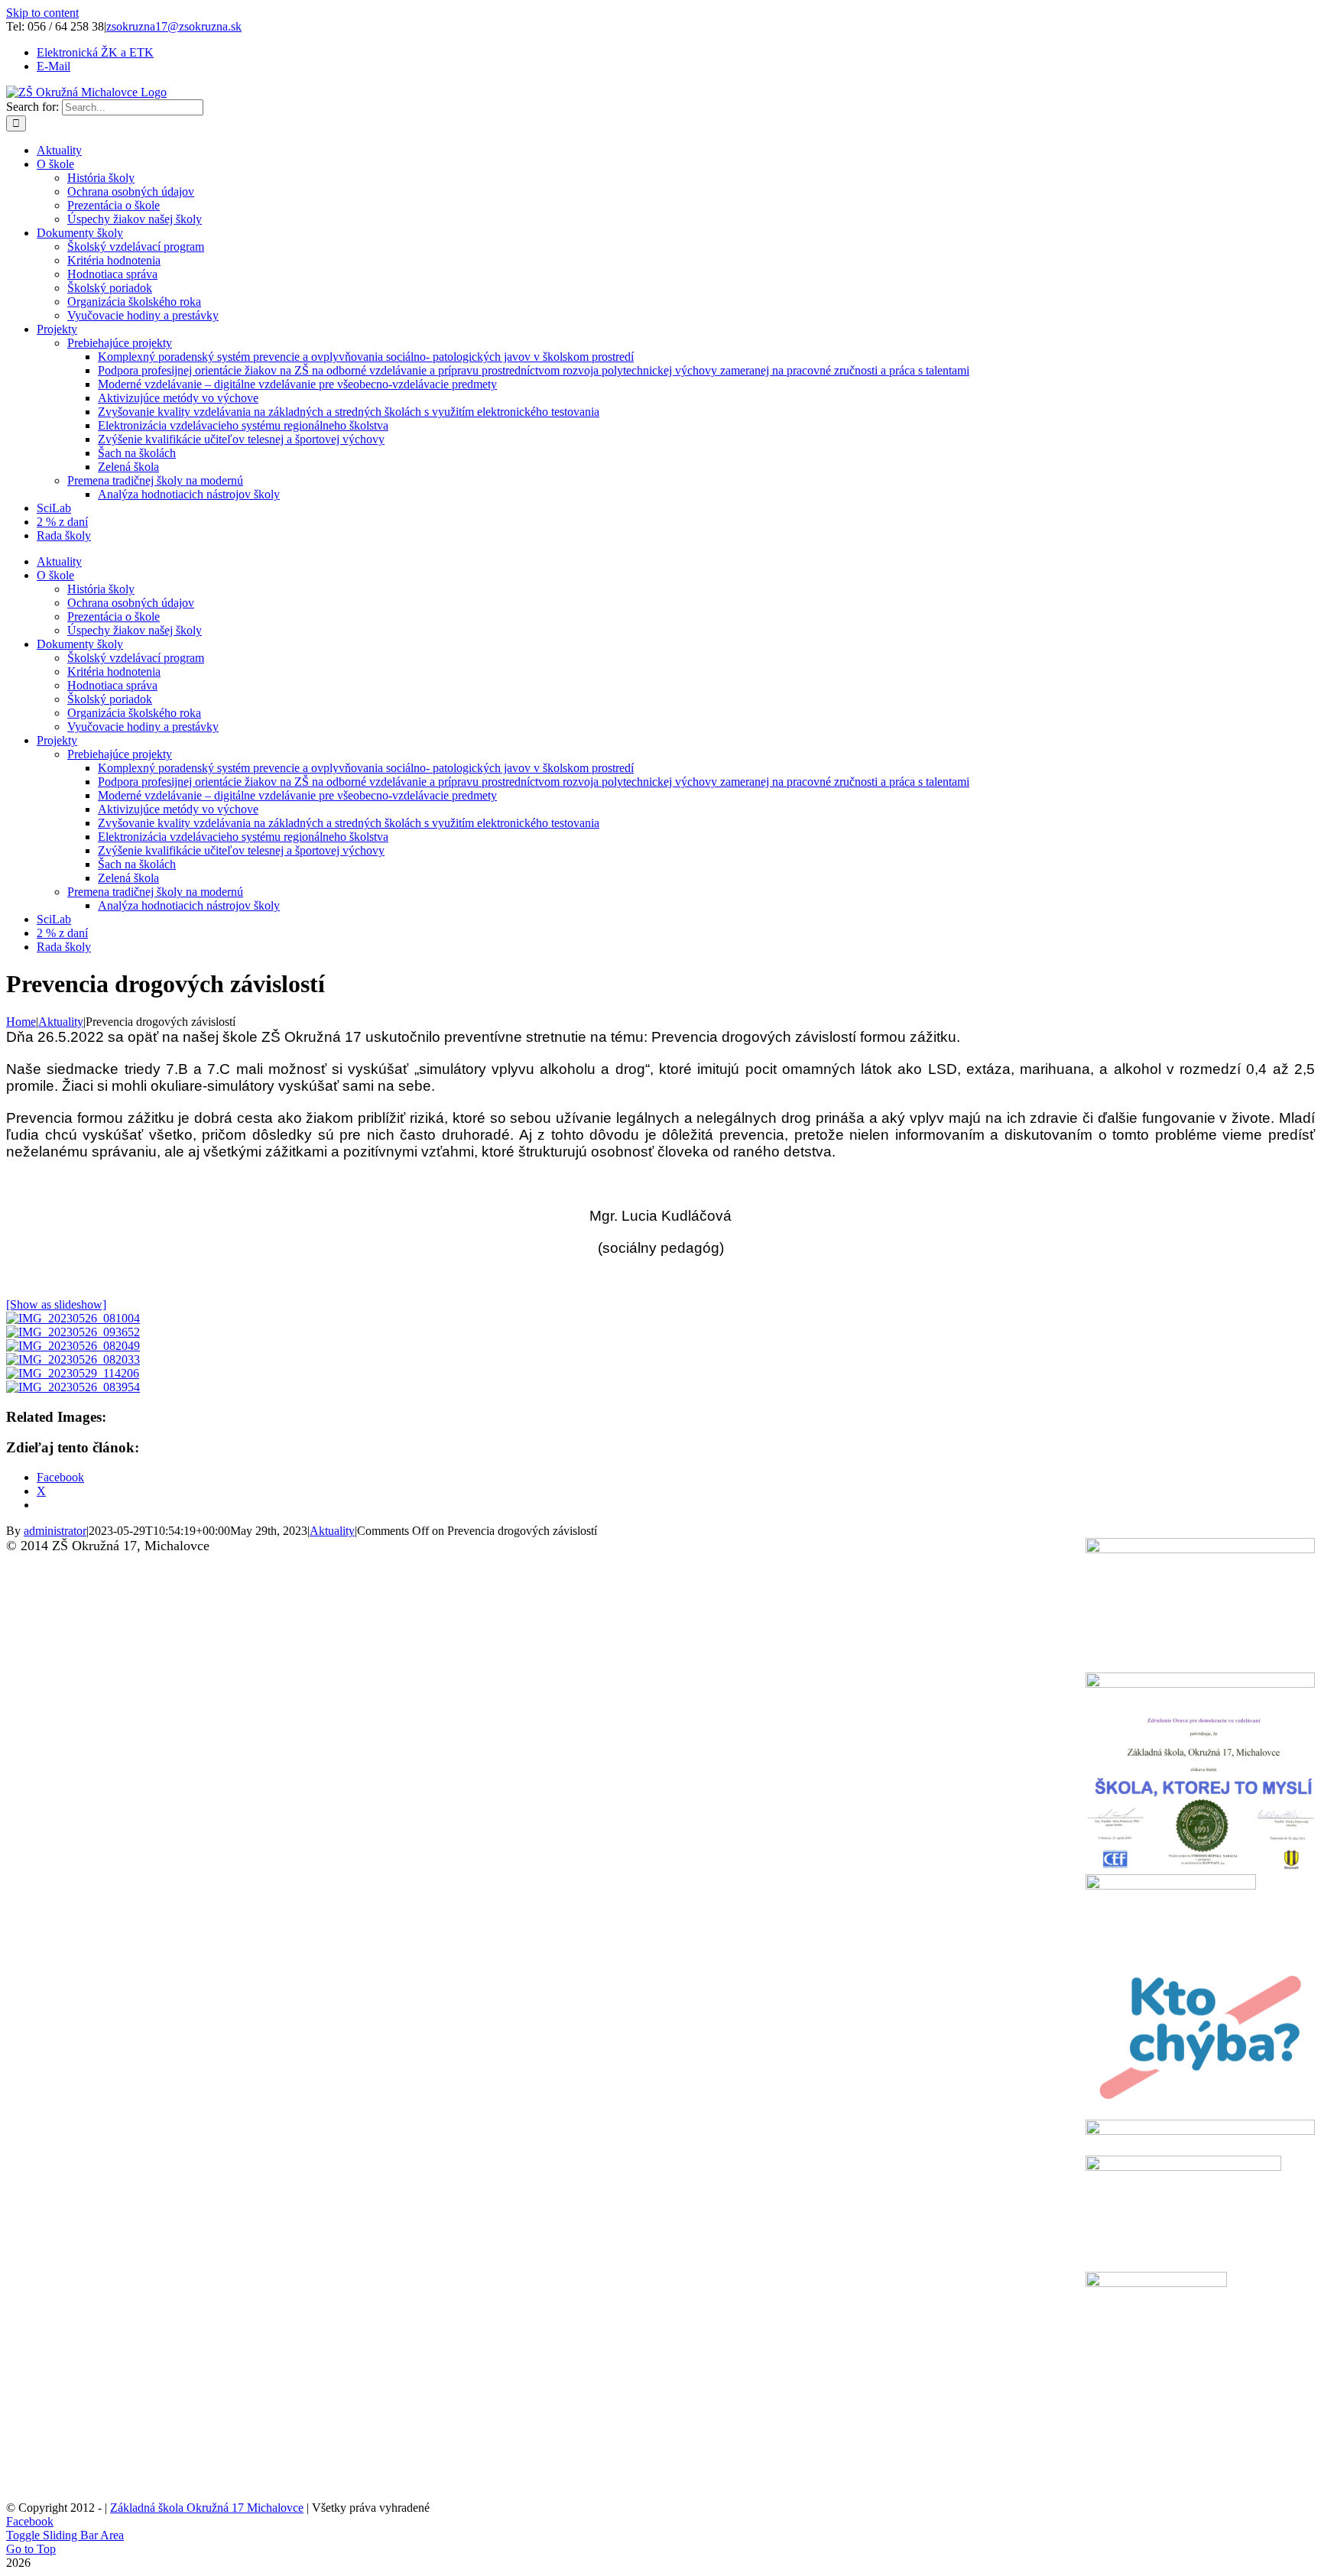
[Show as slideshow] (56, 1304)
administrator (55, 1531)
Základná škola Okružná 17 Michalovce (207, 2508)
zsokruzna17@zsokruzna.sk (174, 26)
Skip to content (42, 13)
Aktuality (332, 1531)
